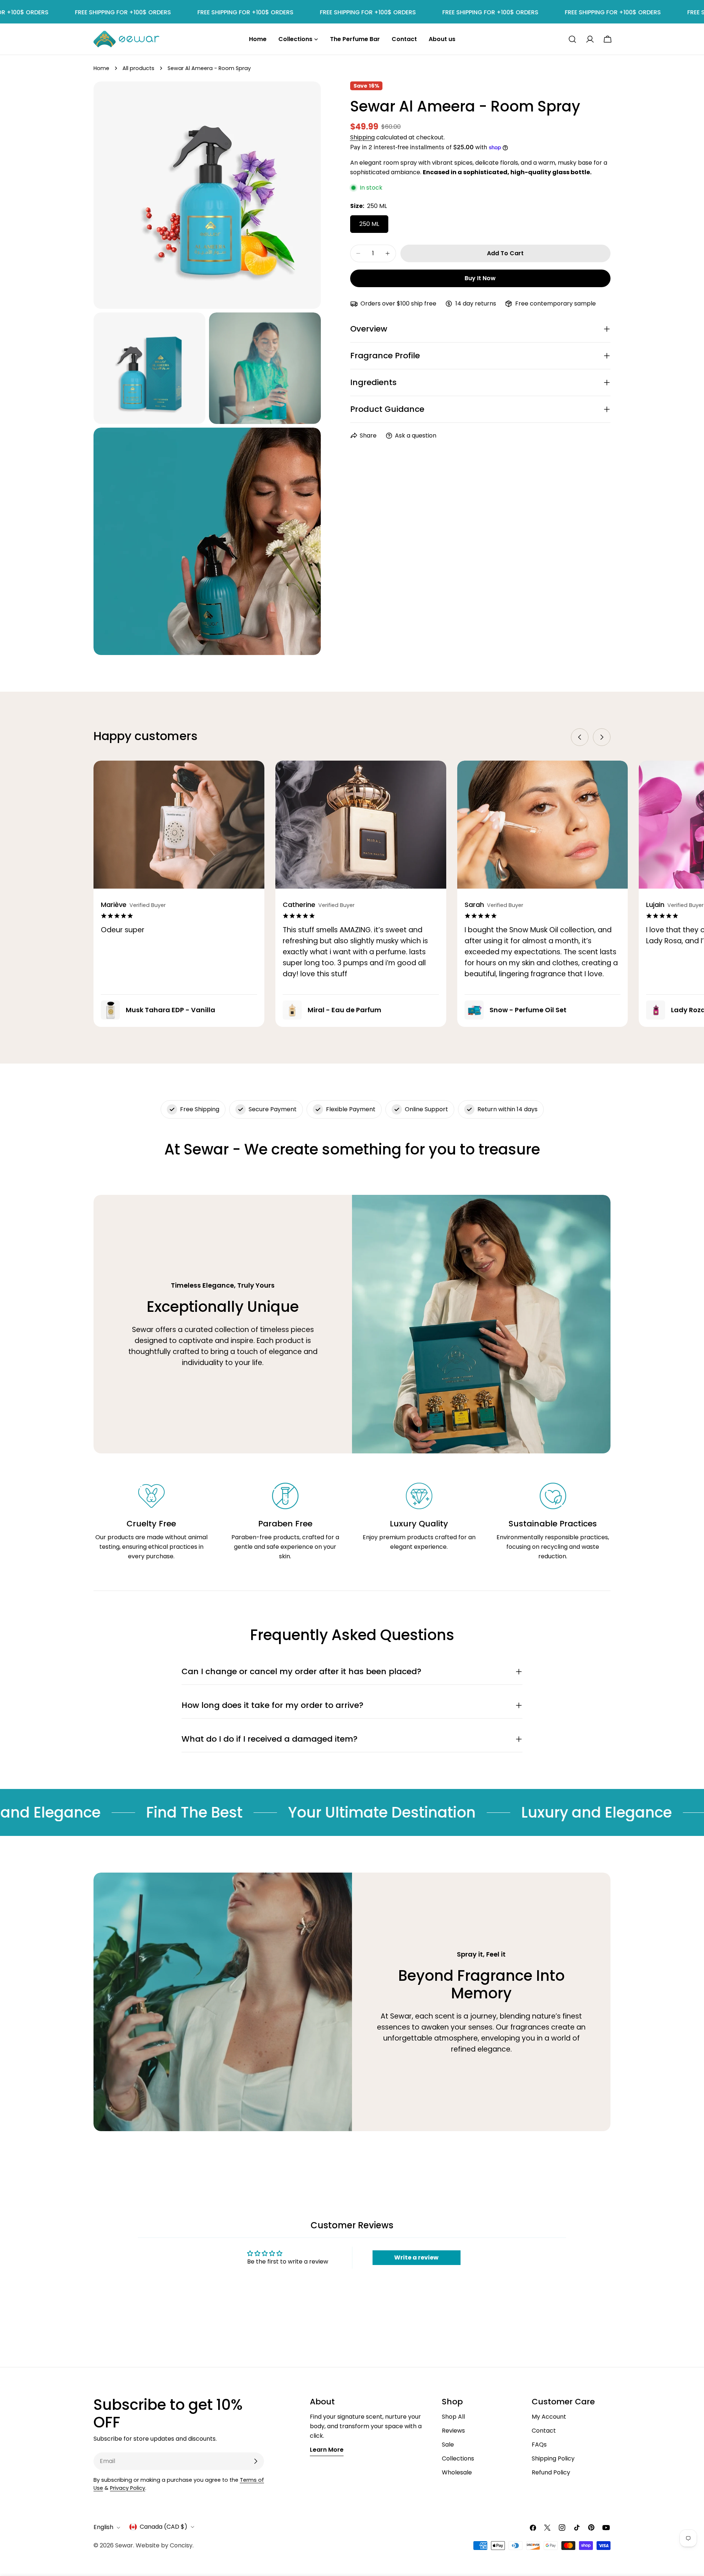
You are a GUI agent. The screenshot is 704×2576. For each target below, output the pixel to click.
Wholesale (457, 2472)
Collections (458, 2458)
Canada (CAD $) (164, 2527)
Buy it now (480, 278)
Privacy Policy (128, 2488)
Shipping (362, 137)
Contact (544, 2431)
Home (101, 68)
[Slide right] (602, 737)
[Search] (572, 39)
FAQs (539, 2445)
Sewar (124, 2545)
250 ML (369, 224)
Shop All (453, 2417)
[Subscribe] (256, 2461)
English (103, 2527)
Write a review (416, 2257)
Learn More (327, 2450)
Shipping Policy (553, 2458)
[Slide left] (580, 737)
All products (138, 68)
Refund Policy (551, 2472)
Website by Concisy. (165, 2545)
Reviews (453, 2431)
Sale (448, 2445)
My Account (549, 2417)
